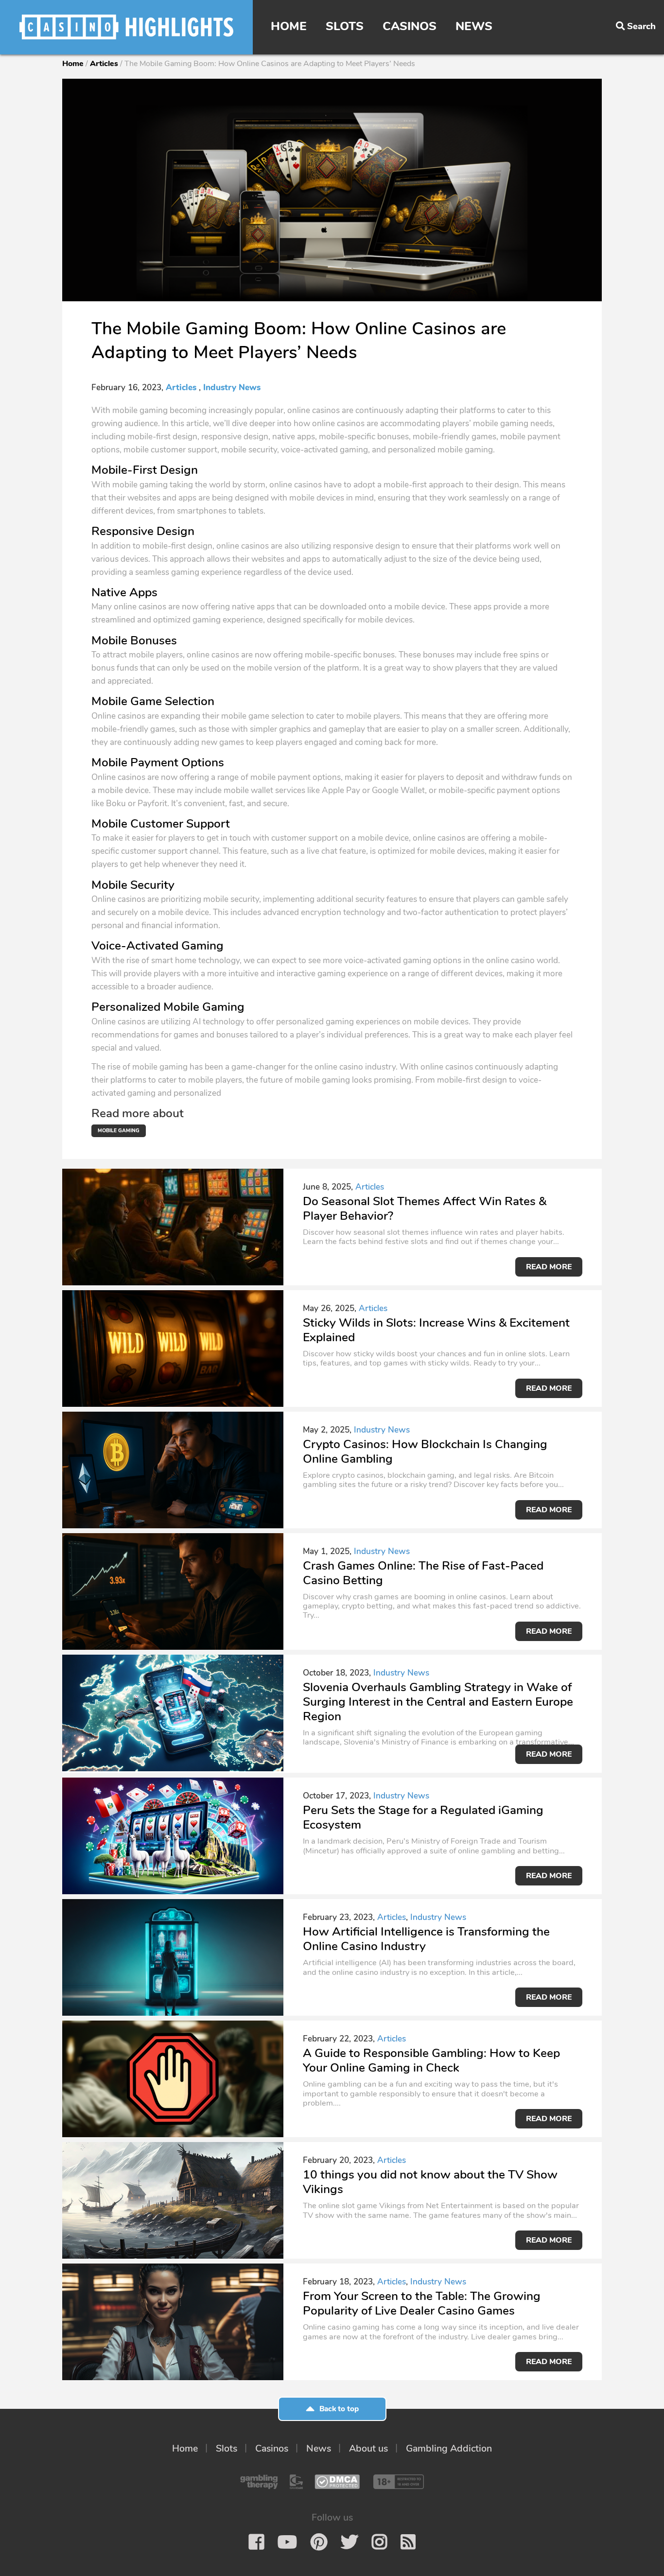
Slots (345, 26)
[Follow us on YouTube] (287, 2542)
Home (289, 26)
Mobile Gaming (119, 1131)
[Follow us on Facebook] (256, 2542)
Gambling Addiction (449, 2448)
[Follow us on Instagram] (379, 2542)
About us (368, 2448)
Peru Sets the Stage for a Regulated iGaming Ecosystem (423, 1817)
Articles (104, 64)
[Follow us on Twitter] (349, 2542)
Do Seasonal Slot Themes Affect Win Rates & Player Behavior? (425, 1209)
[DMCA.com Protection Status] (337, 2482)
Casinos (410, 26)
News (474, 26)
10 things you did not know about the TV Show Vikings (430, 2182)
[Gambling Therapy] (259, 2482)
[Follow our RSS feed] (408, 2542)
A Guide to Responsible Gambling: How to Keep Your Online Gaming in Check (431, 2060)
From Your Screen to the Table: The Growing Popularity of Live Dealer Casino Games (422, 2303)
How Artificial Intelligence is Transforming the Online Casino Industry (426, 1939)
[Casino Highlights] (126, 27)
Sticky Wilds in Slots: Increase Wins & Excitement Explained (436, 1330)
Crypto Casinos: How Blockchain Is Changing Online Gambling (425, 1452)
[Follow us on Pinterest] (319, 2542)
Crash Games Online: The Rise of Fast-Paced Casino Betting (423, 1573)
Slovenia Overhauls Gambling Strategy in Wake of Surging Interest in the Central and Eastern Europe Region (438, 1702)
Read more (549, 1267)
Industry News (232, 388)
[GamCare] (296, 2482)
